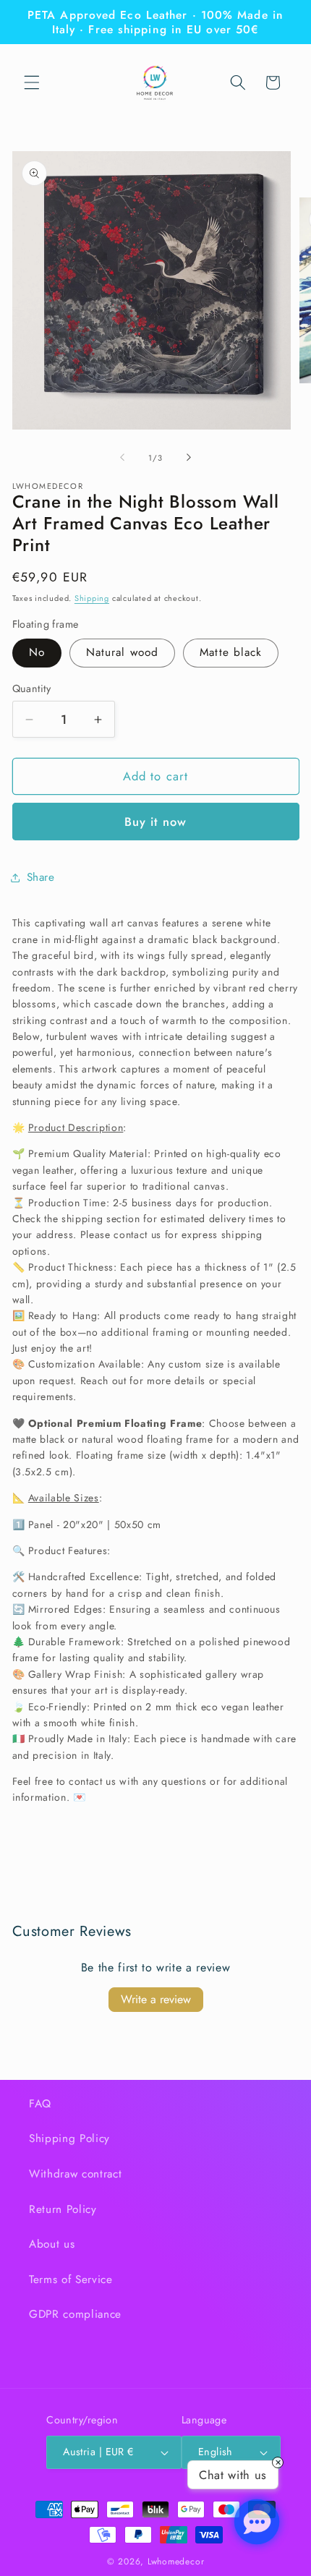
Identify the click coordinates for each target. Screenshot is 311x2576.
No (37, 652)
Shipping (92, 598)
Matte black (231, 652)
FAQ (40, 2104)
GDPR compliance (75, 2314)
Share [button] (41, 877)
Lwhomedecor (176, 2562)
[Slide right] (189, 458)
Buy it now (155, 822)
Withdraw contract (75, 2174)
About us (52, 2244)
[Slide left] (122, 458)
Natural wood (122, 652)
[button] (32, 82)
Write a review (156, 1999)
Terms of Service (71, 2279)
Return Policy (63, 2209)
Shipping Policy (69, 2138)
